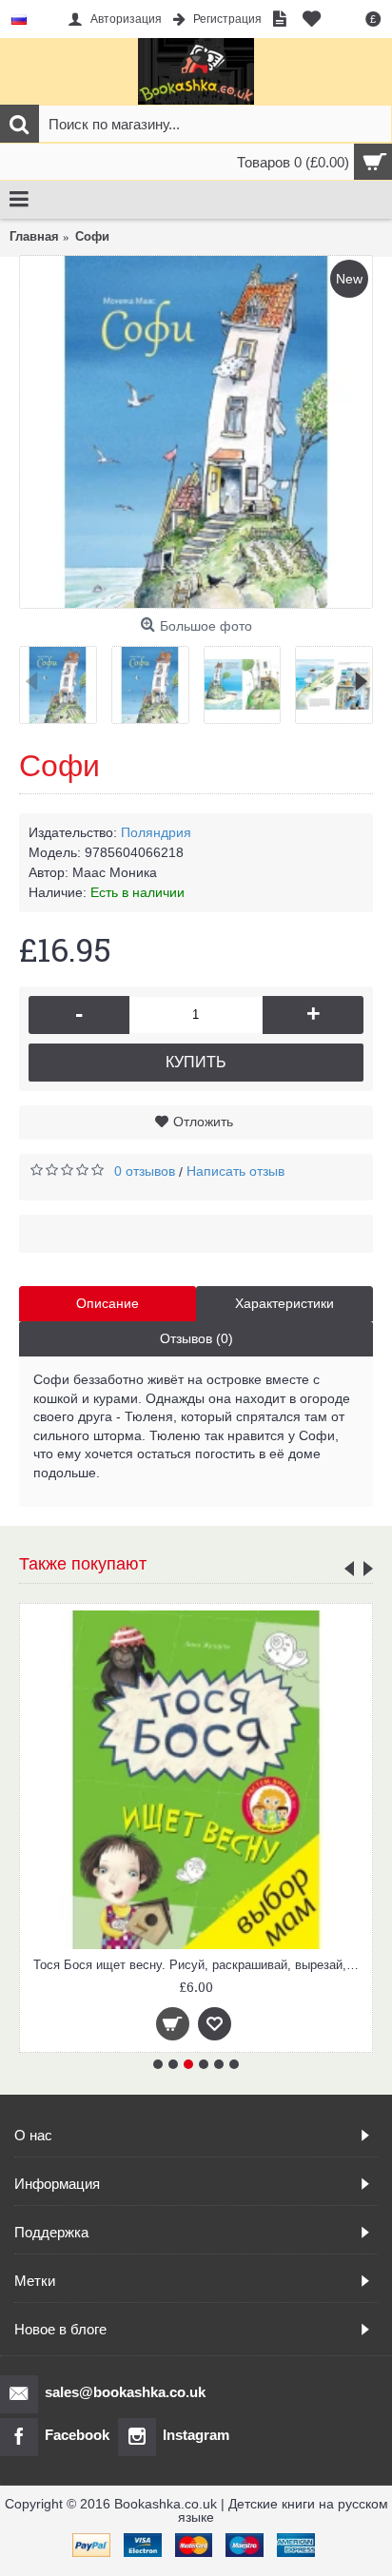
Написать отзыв (235, 1171)
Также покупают (83, 1564)
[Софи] (196, 432)
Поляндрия (156, 832)
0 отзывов (145, 1171)
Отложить (203, 1122)
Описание (108, 1303)
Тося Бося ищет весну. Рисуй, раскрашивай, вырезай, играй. (199, 1965)
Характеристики (284, 1303)
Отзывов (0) (196, 1338)
